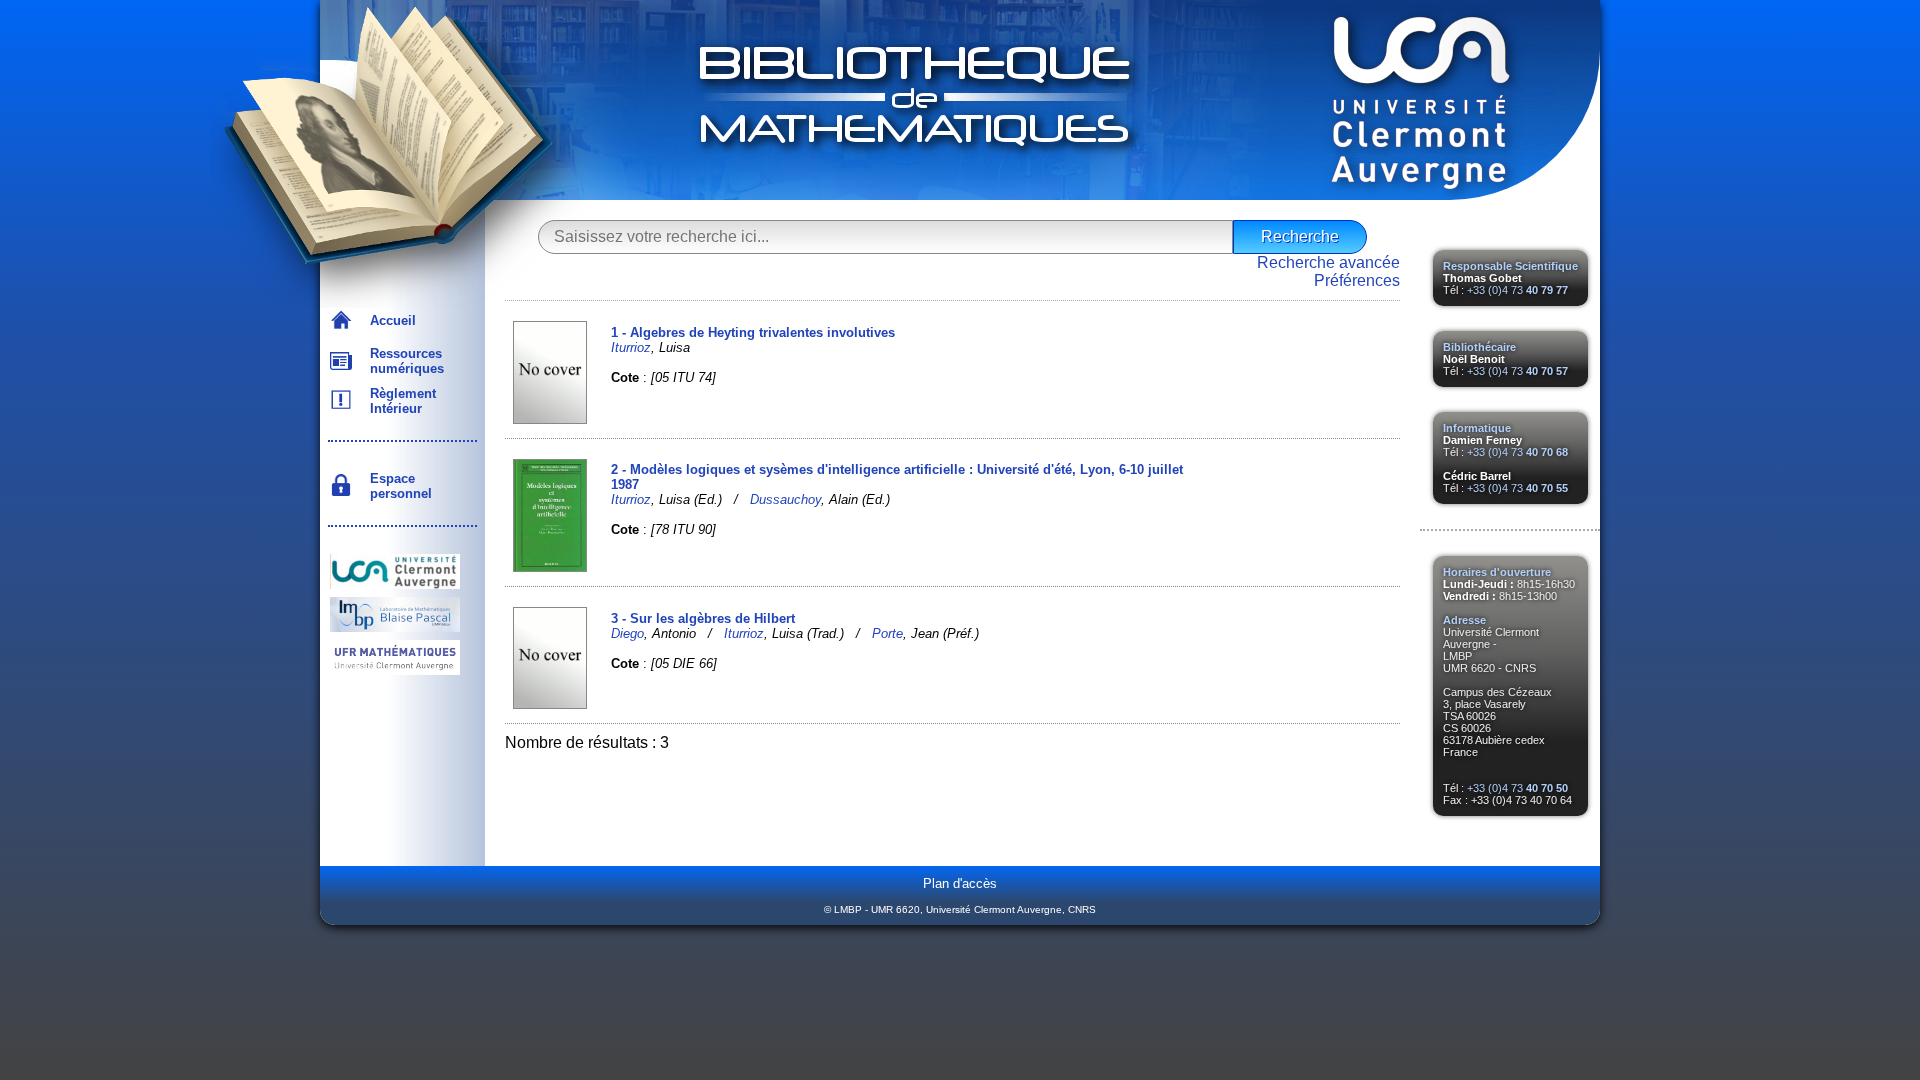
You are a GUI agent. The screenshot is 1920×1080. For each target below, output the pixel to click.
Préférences (1357, 280)
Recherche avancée (1328, 262)
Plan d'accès (960, 883)
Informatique (1477, 428)
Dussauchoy (785, 499)
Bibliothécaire (1479, 347)
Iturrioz (631, 347)
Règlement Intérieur (399, 401)
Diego (627, 633)
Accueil (389, 320)
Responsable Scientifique (1510, 266)
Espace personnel (397, 486)
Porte (887, 633)
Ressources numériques (403, 361)
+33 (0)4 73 (1517, 290)
